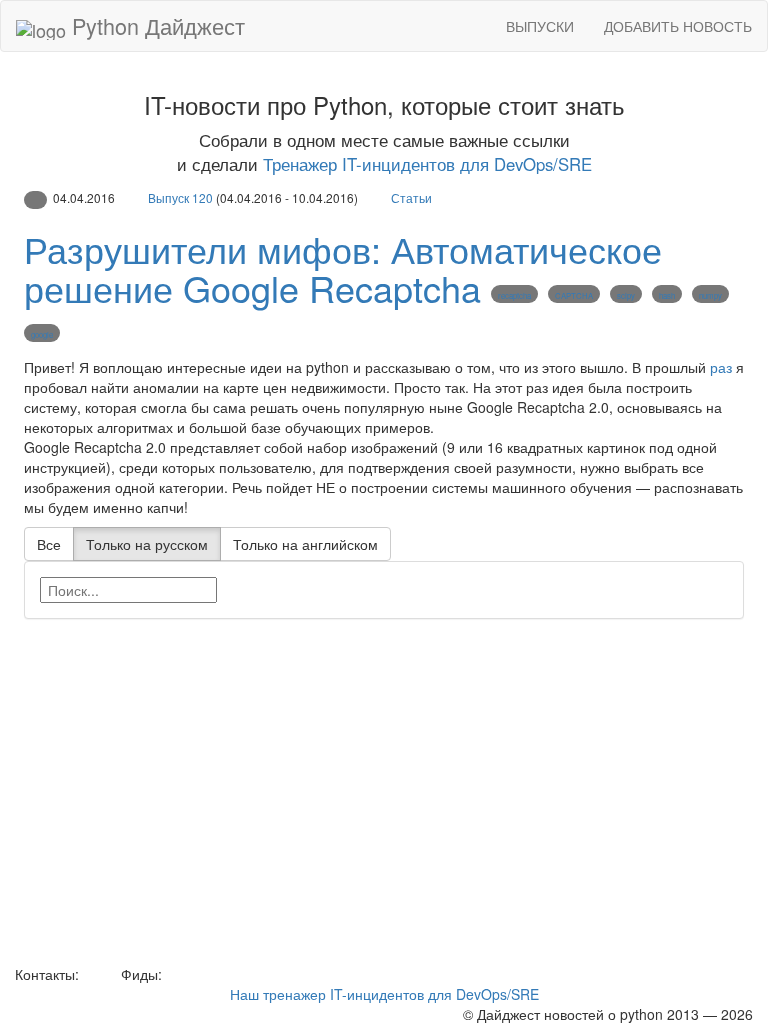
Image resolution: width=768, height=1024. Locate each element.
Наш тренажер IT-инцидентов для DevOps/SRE (384, 994)
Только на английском (305, 544)
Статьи (411, 197)
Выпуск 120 (180, 197)
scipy (626, 295)
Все (49, 544)
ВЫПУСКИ (540, 26)
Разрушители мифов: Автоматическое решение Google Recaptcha (343, 268)
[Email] (98, 974)
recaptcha (514, 295)
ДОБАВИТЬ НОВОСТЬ (678, 26)
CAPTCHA (574, 295)
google (42, 334)
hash (667, 295)
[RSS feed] (173, 974)
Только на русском (147, 544)
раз (721, 367)
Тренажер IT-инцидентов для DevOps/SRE (427, 164)
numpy (710, 295)
